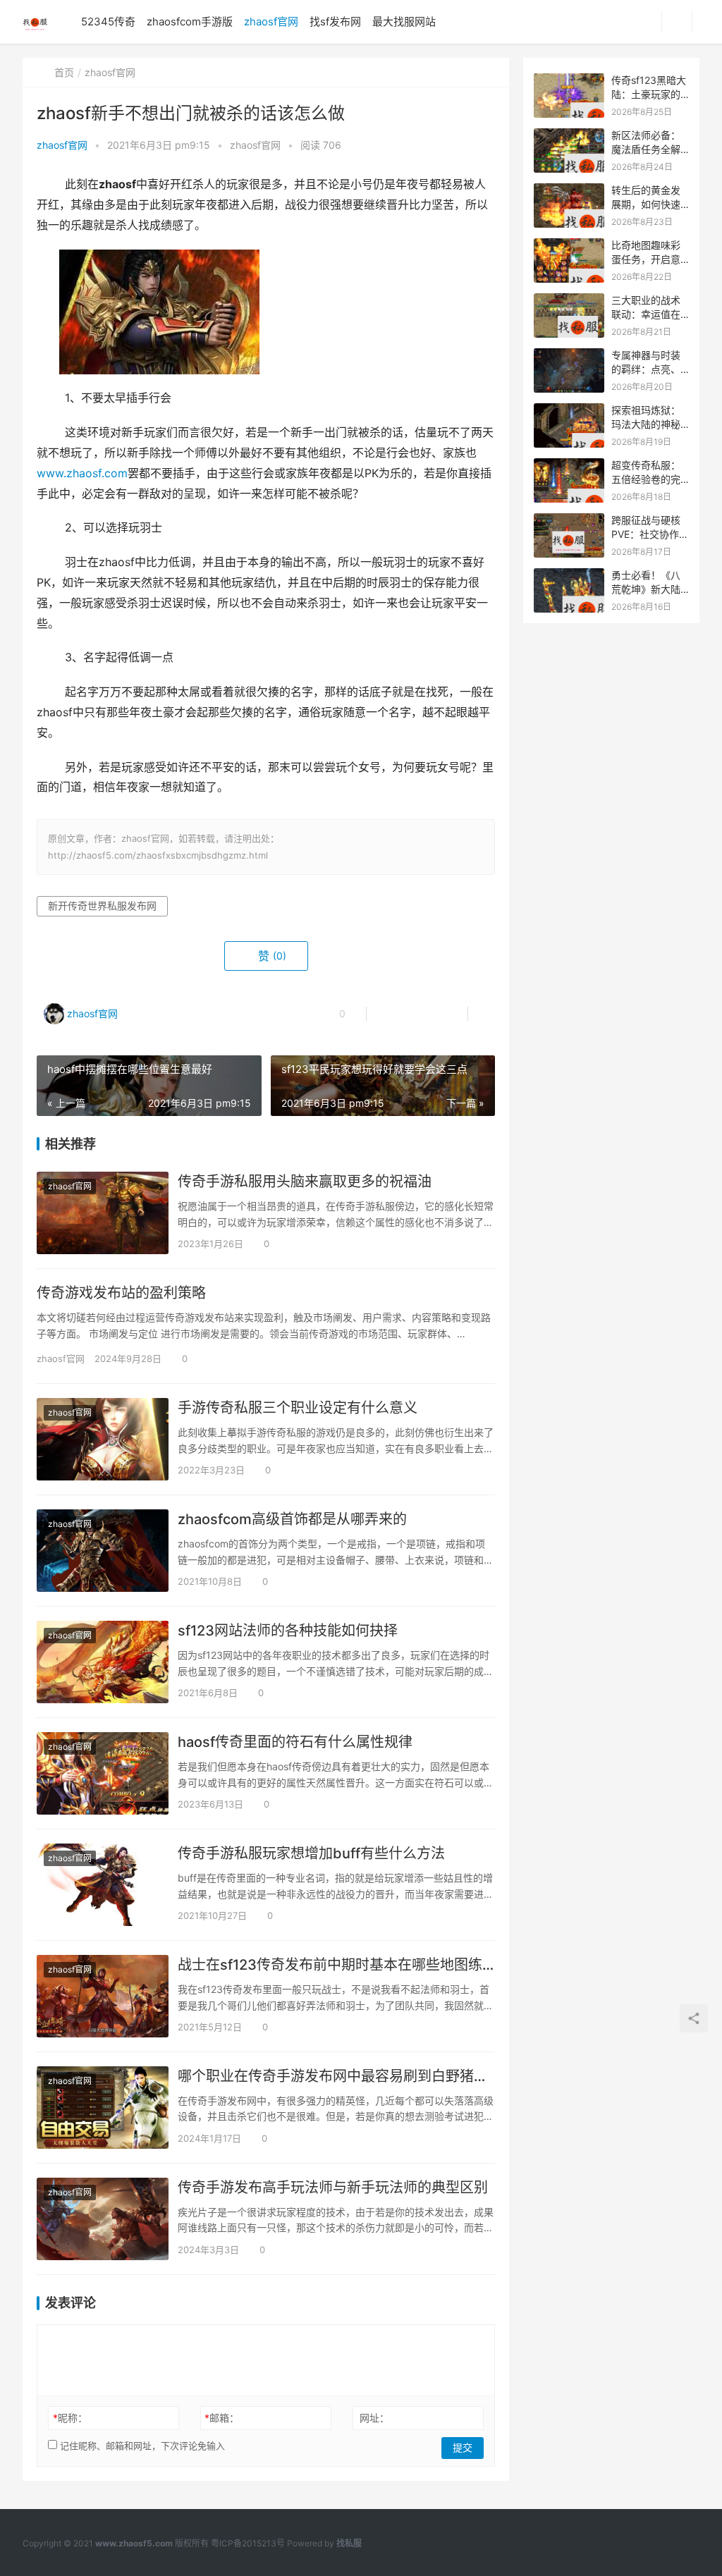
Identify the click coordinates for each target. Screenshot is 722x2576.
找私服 (349, 2543)
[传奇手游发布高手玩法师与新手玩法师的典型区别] (103, 2219)
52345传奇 (108, 22)
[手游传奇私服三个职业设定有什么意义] (103, 1439)
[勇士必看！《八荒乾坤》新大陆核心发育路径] (569, 576)
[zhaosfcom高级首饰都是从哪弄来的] (103, 1551)
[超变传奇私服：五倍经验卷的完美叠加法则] (569, 466)
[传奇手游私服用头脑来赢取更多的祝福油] (103, 1213)
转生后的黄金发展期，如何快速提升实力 (646, 204)
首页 (64, 72)
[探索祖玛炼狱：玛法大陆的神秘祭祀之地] (569, 411)
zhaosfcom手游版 (190, 22)
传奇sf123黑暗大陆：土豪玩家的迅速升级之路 (649, 94)
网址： (374, 2418)
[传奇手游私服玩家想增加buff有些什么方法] (103, 1885)
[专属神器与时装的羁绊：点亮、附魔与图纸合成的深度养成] (569, 356)
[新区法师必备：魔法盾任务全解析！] (569, 136)
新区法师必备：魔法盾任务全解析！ (646, 149)
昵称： (70, 2418)
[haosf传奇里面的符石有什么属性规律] (103, 1773)
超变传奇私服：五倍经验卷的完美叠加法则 (646, 479)
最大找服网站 (404, 22)
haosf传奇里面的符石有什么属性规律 (295, 1742)
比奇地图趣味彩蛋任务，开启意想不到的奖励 (646, 259)
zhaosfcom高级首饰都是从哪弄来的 (292, 1519)
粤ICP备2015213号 (248, 2543)
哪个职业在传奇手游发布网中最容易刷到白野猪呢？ (336, 2076)
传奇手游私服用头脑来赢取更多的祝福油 (305, 1182)
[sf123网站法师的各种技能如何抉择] (103, 1662)
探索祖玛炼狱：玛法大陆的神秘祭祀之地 (646, 424)
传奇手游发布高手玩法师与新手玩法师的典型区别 (333, 2188)
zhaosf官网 (271, 22)
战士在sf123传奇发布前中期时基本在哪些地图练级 (336, 1965)
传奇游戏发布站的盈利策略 (121, 1293)
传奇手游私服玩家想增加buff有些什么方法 (311, 1853)
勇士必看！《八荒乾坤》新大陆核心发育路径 (646, 589)
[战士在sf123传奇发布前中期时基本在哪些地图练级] (103, 1996)
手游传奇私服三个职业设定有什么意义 (298, 1408)
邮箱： (222, 2418)
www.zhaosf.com (82, 473)
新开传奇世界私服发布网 (102, 906)
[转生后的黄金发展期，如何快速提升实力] (569, 191)
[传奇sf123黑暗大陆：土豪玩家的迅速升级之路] (569, 81)
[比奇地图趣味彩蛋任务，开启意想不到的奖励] (569, 246)
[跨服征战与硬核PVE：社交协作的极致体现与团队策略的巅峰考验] (569, 521)
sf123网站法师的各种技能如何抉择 (288, 1631)
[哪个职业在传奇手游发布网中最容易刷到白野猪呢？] (103, 2108)
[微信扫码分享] (388, 1014)
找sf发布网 (335, 22)
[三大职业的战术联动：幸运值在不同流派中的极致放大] (569, 301)
